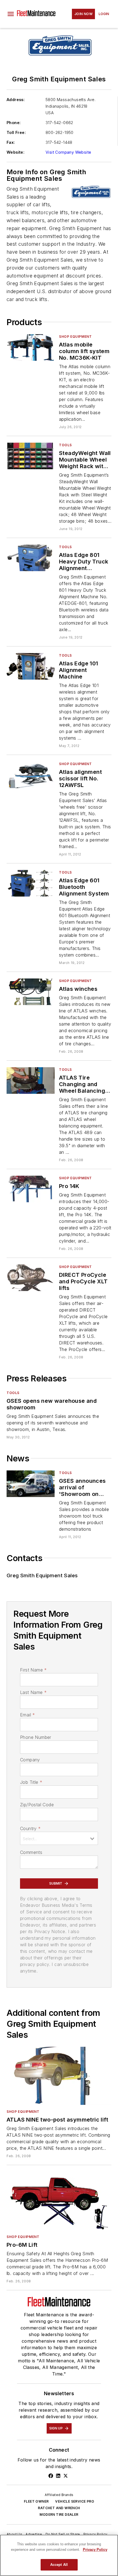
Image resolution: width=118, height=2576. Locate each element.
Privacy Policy (95, 2534)
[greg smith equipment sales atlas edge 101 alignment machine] (31, 666)
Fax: (11, 142)
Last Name (33, 1692)
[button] (11, 14)
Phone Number (36, 1737)
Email (27, 1715)
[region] (59, 2555)
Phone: (14, 123)
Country (30, 1828)
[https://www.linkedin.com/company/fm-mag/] (58, 2476)
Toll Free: (16, 132)
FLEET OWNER (36, 2501)
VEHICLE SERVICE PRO (75, 2501)
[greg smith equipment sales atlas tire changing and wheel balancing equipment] (31, 1081)
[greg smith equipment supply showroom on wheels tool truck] (31, 1484)
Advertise (34, 2534)
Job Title (31, 1782)
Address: (16, 100)
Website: (16, 152)
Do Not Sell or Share (63, 2534)
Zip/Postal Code (37, 1805)
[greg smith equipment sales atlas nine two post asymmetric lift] (59, 2076)
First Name (33, 1670)
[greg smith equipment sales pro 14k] (31, 1189)
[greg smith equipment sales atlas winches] (31, 992)
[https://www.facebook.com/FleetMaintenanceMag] (51, 2476)
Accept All (59, 2565)
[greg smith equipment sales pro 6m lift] (59, 2201)
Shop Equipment (75, 337)
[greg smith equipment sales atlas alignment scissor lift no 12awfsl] (31, 775)
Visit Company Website (68, 152)
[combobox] (59, 1838)
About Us (14, 2534)
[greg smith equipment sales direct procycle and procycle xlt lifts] (31, 1278)
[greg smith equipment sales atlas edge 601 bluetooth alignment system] (31, 883)
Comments (31, 1852)
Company (30, 1760)
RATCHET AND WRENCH (59, 2508)
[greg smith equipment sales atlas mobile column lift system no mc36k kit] (31, 347)
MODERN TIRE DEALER (59, 2515)
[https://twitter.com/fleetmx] (66, 2476)
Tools (65, 445)
